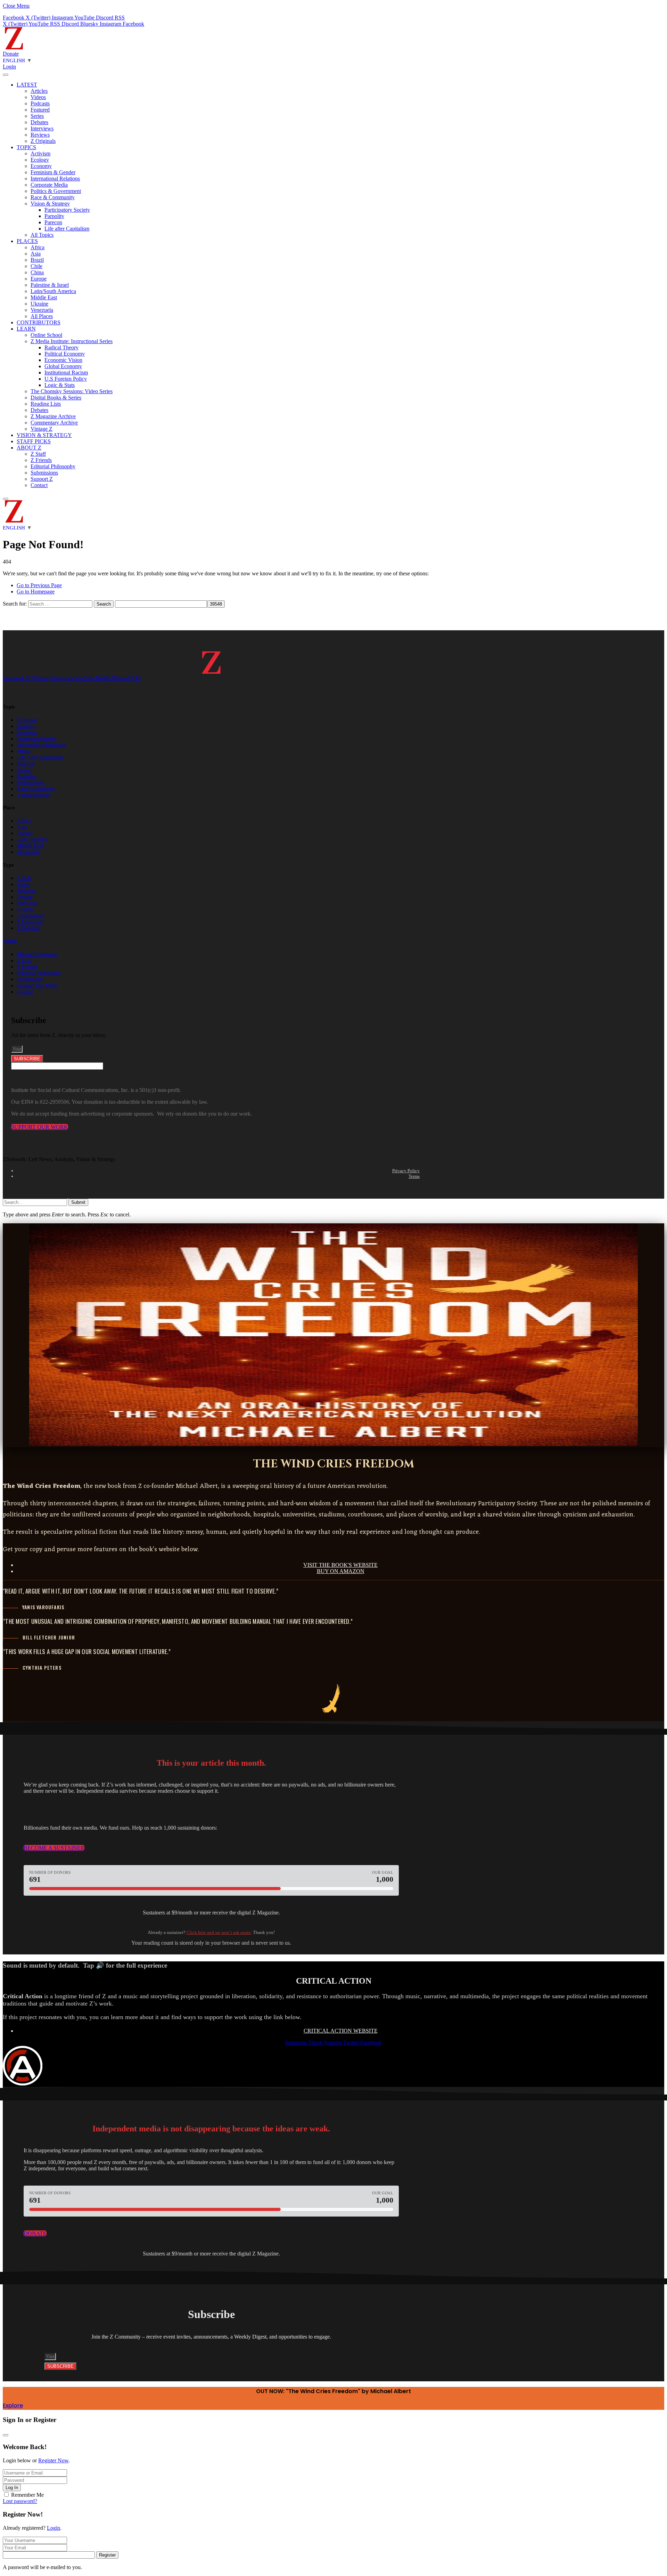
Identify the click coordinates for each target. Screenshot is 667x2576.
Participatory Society (67, 210)
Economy (41, 166)
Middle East (44, 297)
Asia (36, 254)
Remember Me (27, 2495)
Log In (12, 2488)
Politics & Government (56, 191)
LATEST (27, 85)
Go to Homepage (36, 592)
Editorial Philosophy (53, 466)
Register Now (53, 2460)
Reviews (40, 135)
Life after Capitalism (67, 229)
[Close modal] (6, 2435)
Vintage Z (42, 429)
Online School (46, 335)
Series (37, 116)
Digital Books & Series (56, 398)
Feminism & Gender (53, 172)
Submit (78, 1202)
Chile (36, 266)
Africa (38, 247)
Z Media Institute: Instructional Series (72, 341)
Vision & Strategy (50, 204)
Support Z (42, 479)
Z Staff (38, 454)
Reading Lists (46, 404)
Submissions (44, 473)
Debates (39, 122)
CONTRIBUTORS (39, 322)
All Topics (42, 235)
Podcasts (40, 103)
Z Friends (41, 460)
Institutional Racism (66, 372)
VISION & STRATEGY (44, 435)
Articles (39, 91)
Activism (40, 153)
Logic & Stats (60, 385)
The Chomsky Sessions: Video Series (72, 391)
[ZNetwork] (14, 47)
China (37, 272)
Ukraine (39, 304)
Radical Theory (61, 347)
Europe (39, 279)
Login (53, 2528)
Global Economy (63, 366)
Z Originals (43, 141)
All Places (42, 316)
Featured (40, 110)
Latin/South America (53, 291)
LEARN (26, 329)
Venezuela (42, 310)
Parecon (53, 222)
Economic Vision (63, 360)
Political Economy (65, 354)
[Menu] (6, 75)
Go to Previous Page (39, 585)
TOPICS (26, 147)
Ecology (40, 160)
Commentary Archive (54, 423)
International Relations (55, 179)
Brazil (37, 260)
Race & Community (53, 197)
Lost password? (20, 2501)
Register (107, 2555)
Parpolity (54, 216)
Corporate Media (49, 185)
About (10, 941)
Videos (38, 97)
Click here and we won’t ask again (219, 1932)
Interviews (42, 128)
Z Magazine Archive (53, 416)
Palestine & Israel (50, 285)
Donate (11, 54)
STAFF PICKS (34, 441)
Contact (39, 485)
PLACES (27, 241)
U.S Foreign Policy (66, 379)
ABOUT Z (29, 448)
